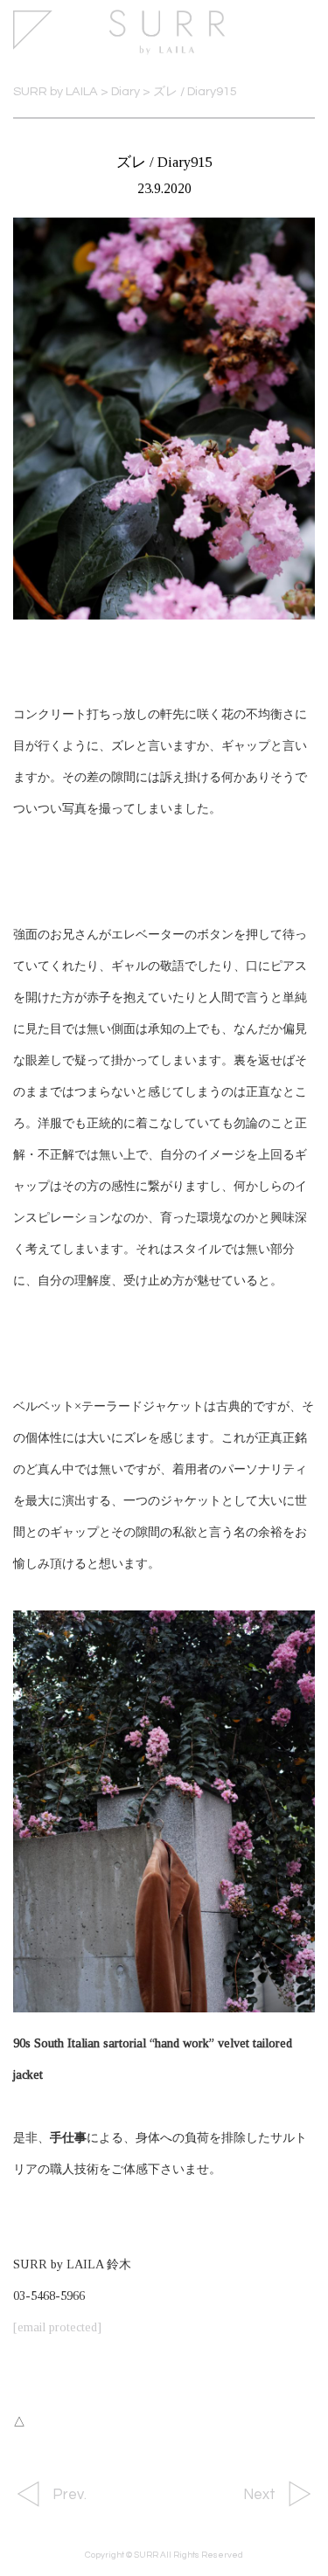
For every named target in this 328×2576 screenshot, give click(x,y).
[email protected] (57, 2327)
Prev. (70, 2495)
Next (259, 2495)
